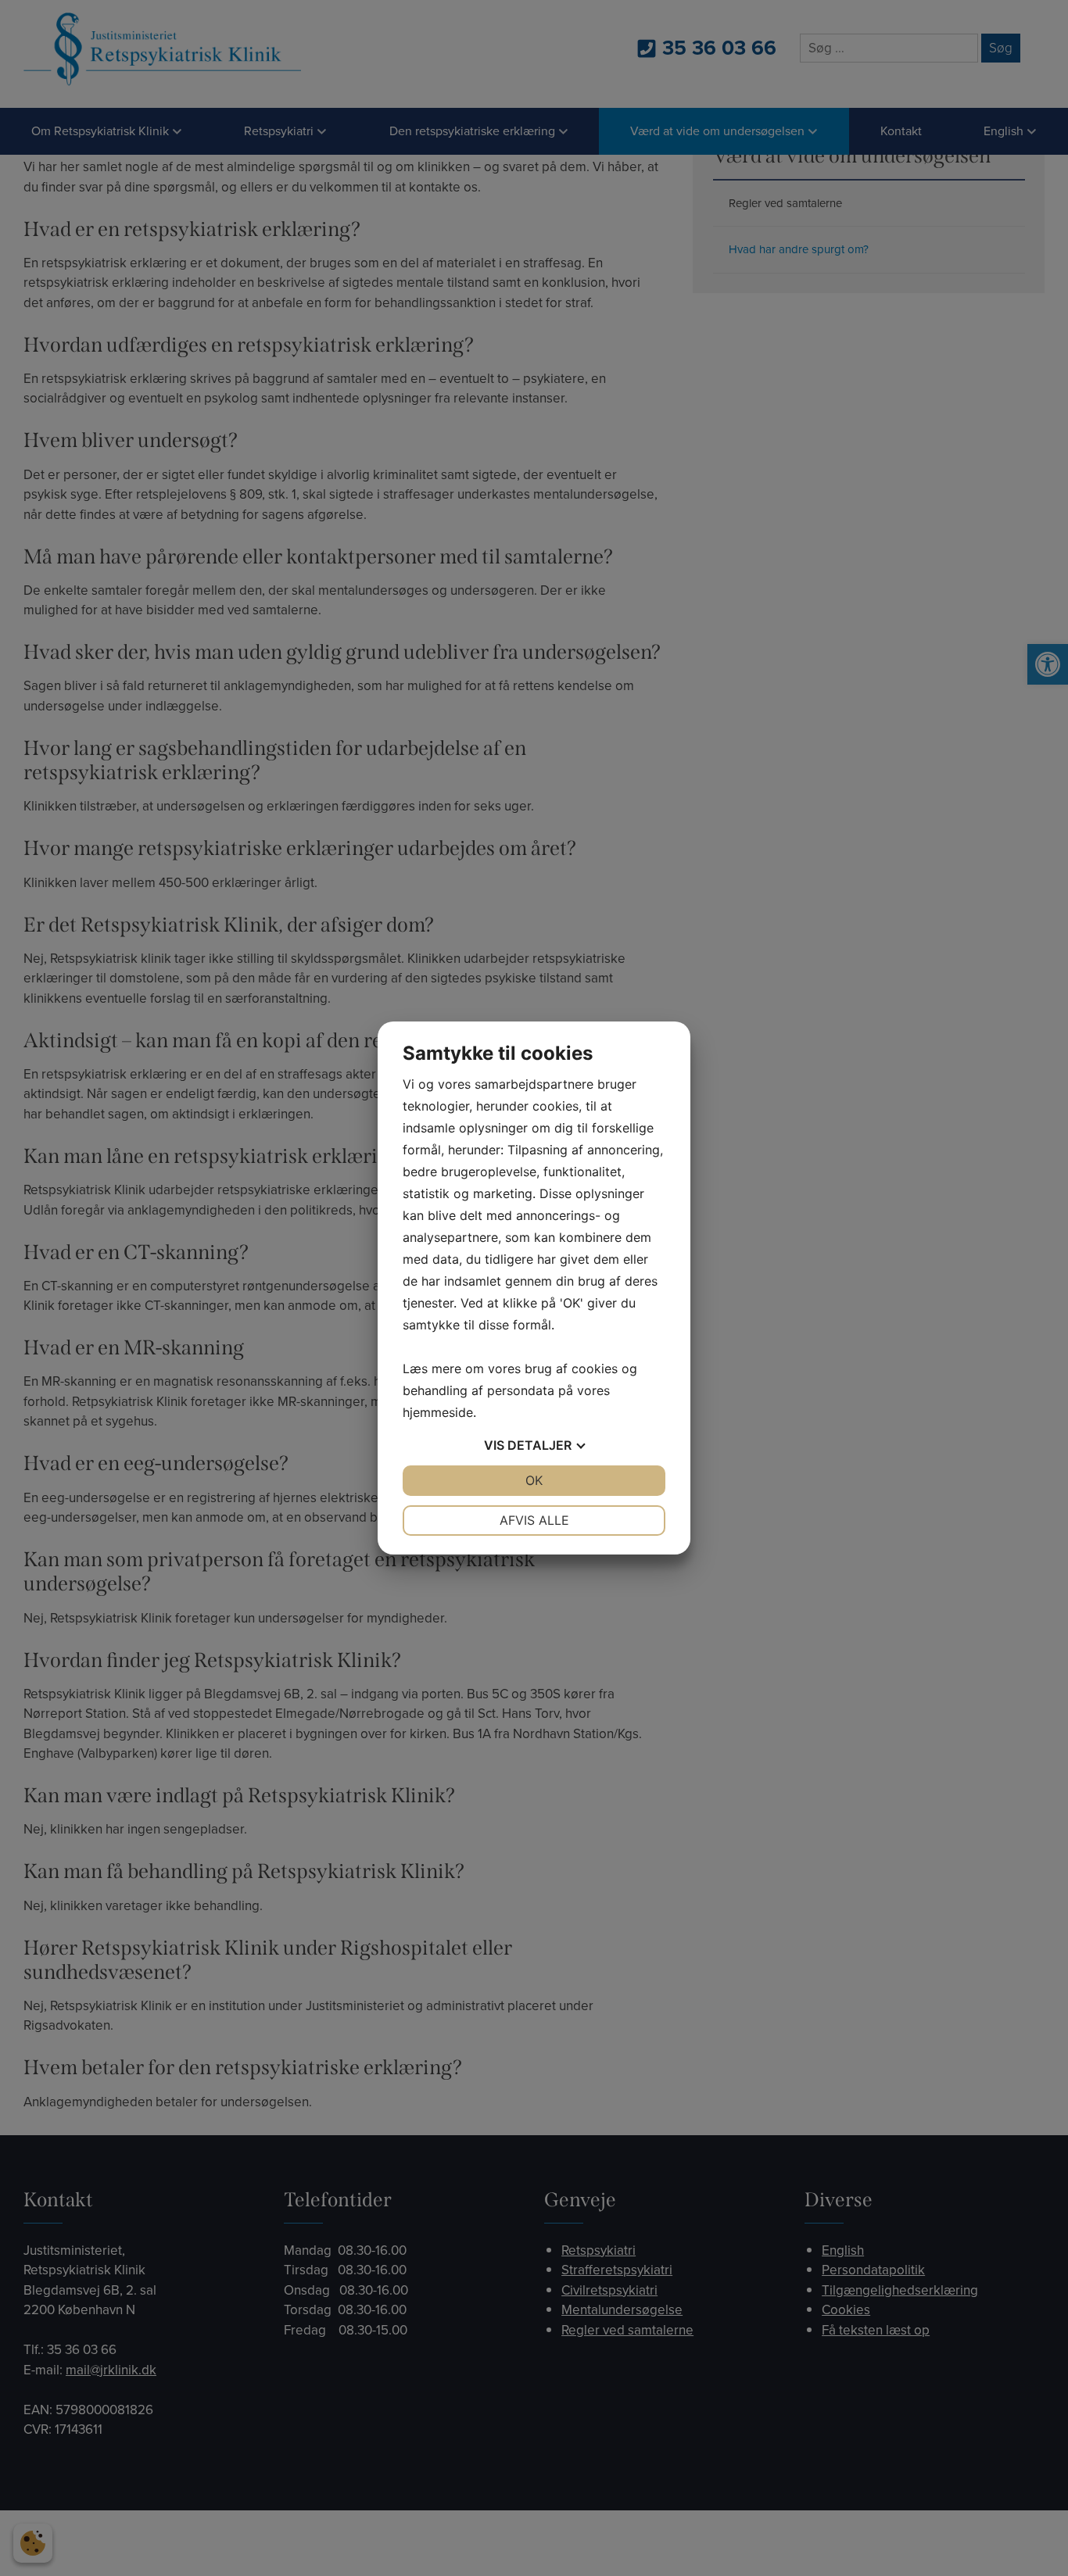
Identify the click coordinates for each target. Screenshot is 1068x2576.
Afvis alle (534, 1520)
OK (534, 1480)
